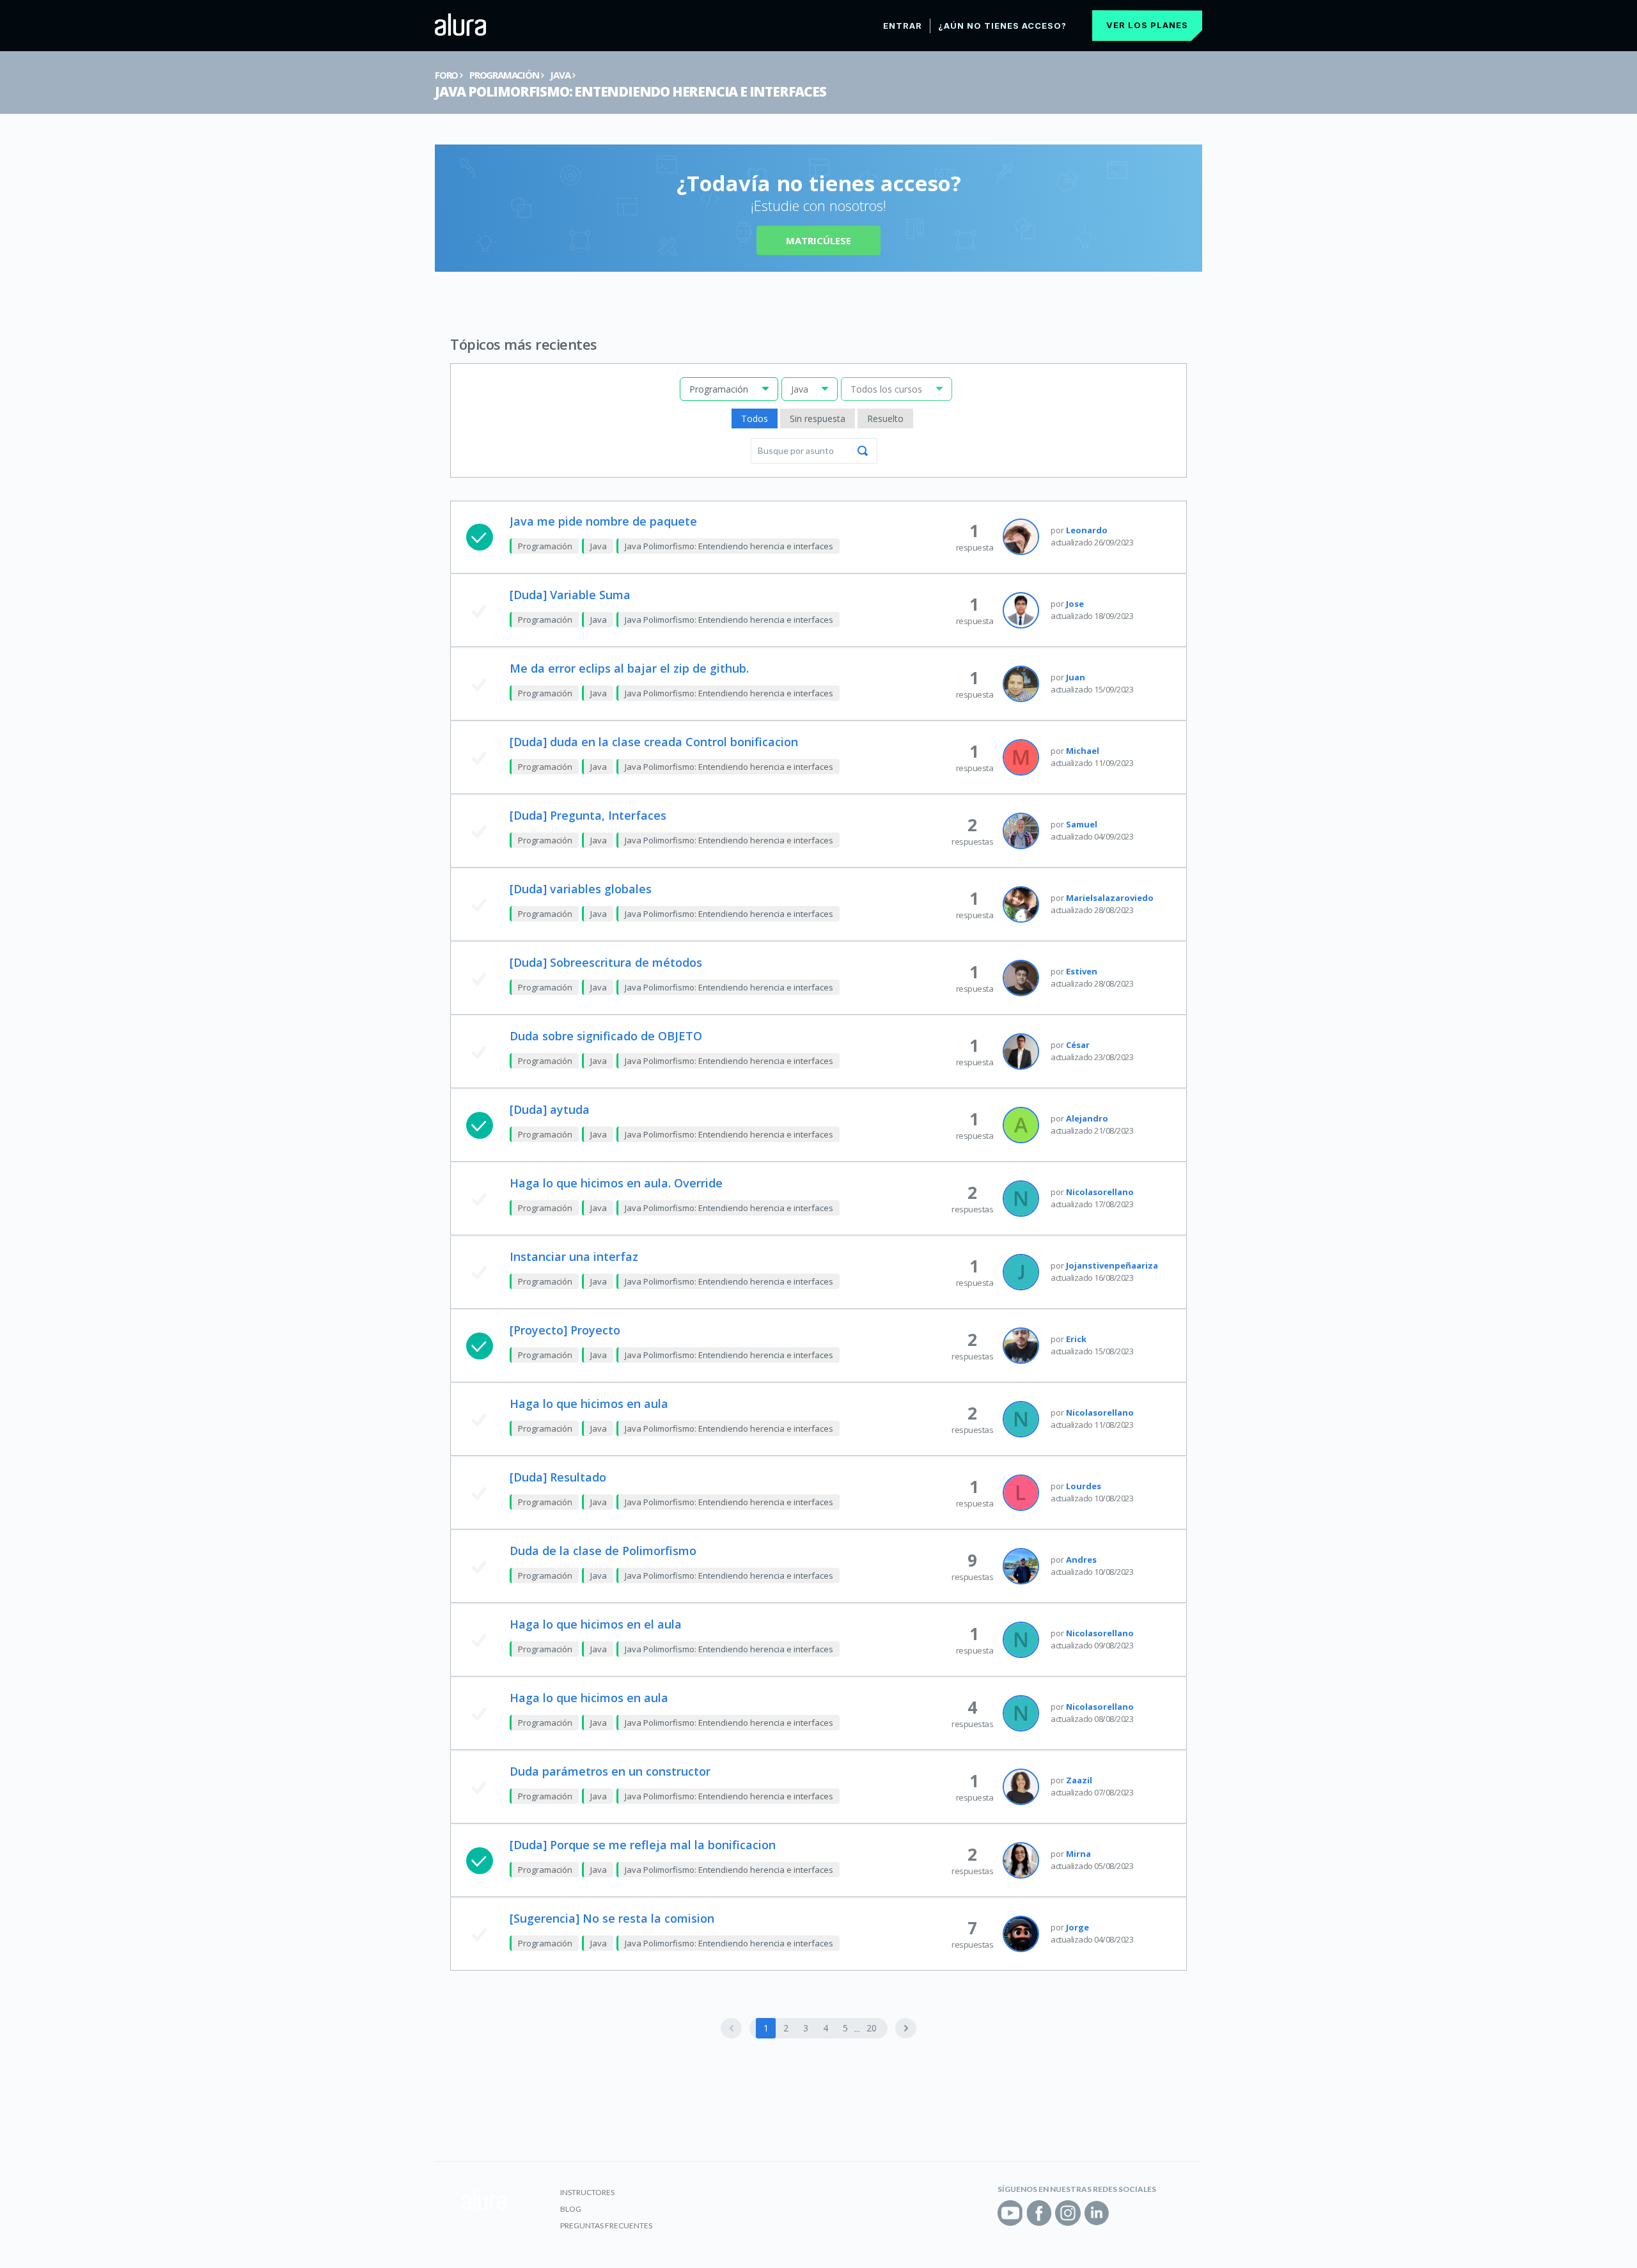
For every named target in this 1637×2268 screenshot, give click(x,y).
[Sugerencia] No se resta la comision (612, 1918)
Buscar (863, 451)
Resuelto (885, 418)
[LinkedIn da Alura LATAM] (1097, 2213)
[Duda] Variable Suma (570, 595)
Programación (504, 75)
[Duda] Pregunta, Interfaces (588, 815)
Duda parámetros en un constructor (610, 1771)
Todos (755, 418)
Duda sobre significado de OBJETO (606, 1036)
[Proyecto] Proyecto (565, 1330)
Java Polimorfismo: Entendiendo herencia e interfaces (631, 91)
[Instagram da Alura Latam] (1068, 2213)
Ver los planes (1147, 25)
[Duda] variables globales (581, 889)
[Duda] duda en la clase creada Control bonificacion (654, 742)
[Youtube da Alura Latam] (1010, 2213)
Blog (571, 2209)
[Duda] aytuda (550, 1109)
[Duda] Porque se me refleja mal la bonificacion (643, 1845)
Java (560, 75)
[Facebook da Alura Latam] (1039, 2213)
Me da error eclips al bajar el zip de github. (629, 668)
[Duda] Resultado (558, 1477)
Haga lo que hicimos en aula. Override (616, 1183)
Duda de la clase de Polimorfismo (603, 1551)
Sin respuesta (818, 418)
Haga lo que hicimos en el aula (596, 1624)
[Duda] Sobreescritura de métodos (606, 962)
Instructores (587, 2192)
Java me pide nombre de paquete (603, 521)
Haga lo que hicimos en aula (589, 1404)
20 (872, 2028)
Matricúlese (818, 240)
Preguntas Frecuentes (606, 2225)
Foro (446, 75)
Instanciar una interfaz (574, 1256)
